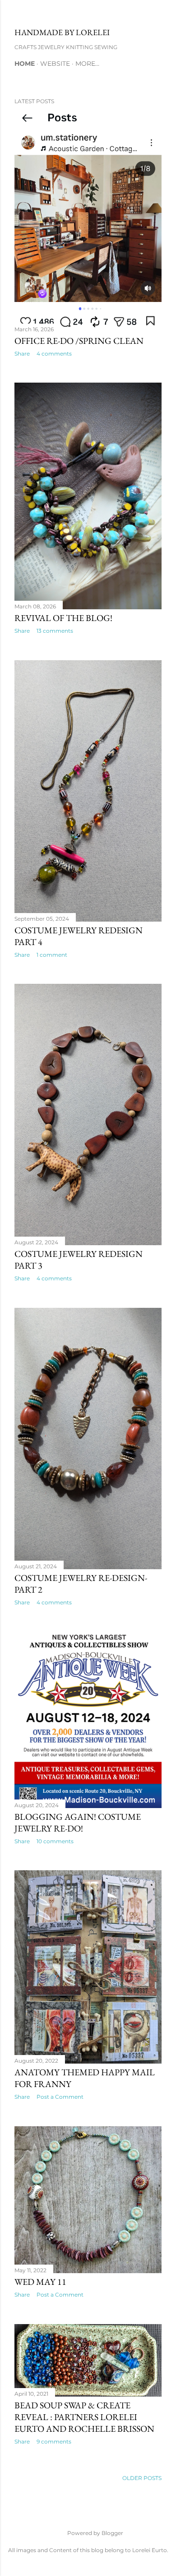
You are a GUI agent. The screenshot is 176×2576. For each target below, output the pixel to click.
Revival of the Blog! (63, 618)
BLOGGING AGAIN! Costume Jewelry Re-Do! (78, 1822)
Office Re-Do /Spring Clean (79, 341)
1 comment (52, 955)
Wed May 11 (40, 2282)
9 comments (54, 2441)
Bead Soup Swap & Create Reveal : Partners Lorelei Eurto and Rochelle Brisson (84, 2417)
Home (25, 64)
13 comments (55, 631)
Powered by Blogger (95, 2533)
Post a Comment (60, 2097)
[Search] (156, 14)
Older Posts (142, 2478)
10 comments (55, 1841)
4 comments (54, 354)
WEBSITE (55, 64)
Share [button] (22, 354)
